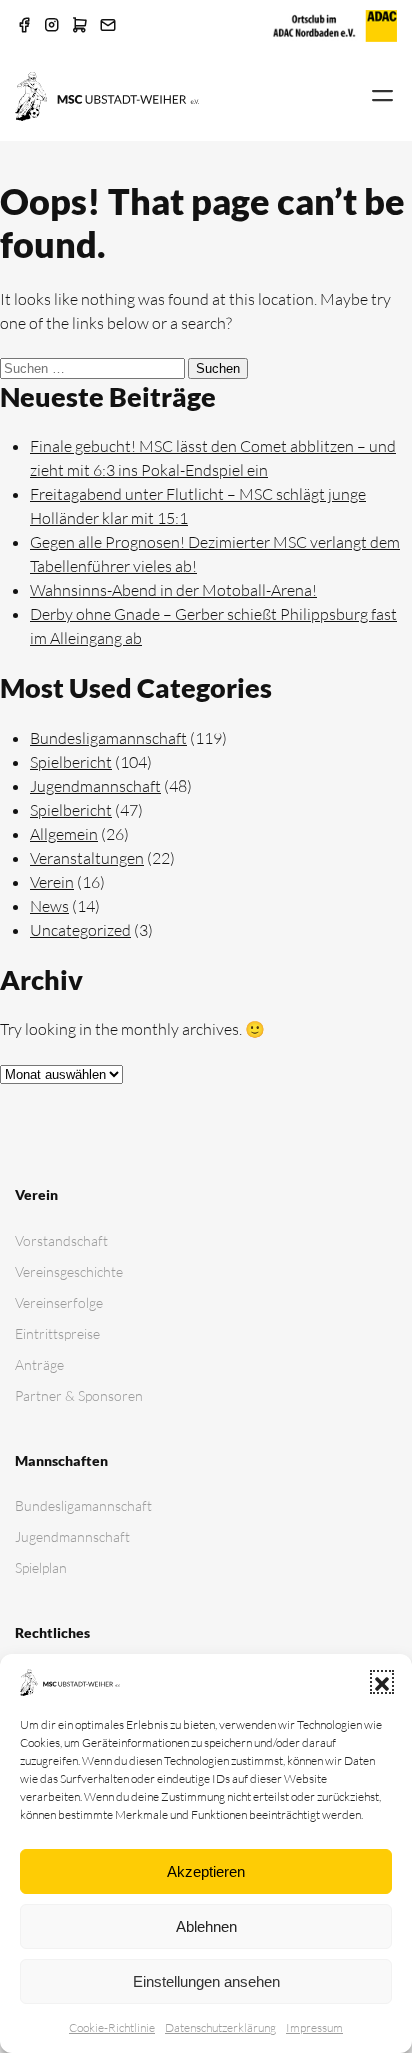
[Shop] (80, 26)
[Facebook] (24, 26)
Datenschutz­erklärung (220, 2027)
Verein (52, 882)
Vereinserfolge (59, 1302)
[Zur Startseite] (107, 95)
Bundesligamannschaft (108, 738)
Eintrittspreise (57, 1333)
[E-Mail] (108, 26)
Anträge (39, 1364)
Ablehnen (206, 1926)
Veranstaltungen (87, 858)
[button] (382, 1682)
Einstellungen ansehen (206, 1981)
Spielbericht (71, 762)
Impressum (314, 2027)
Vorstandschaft (61, 1240)
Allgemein (64, 834)
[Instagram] (52, 26)
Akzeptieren (206, 1871)
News (49, 906)
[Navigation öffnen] (383, 97)
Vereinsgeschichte (69, 1271)
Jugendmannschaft (95, 786)
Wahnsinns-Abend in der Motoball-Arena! (173, 590)
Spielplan (41, 1567)
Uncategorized (80, 930)
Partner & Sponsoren (79, 1395)
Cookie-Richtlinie (112, 2027)
